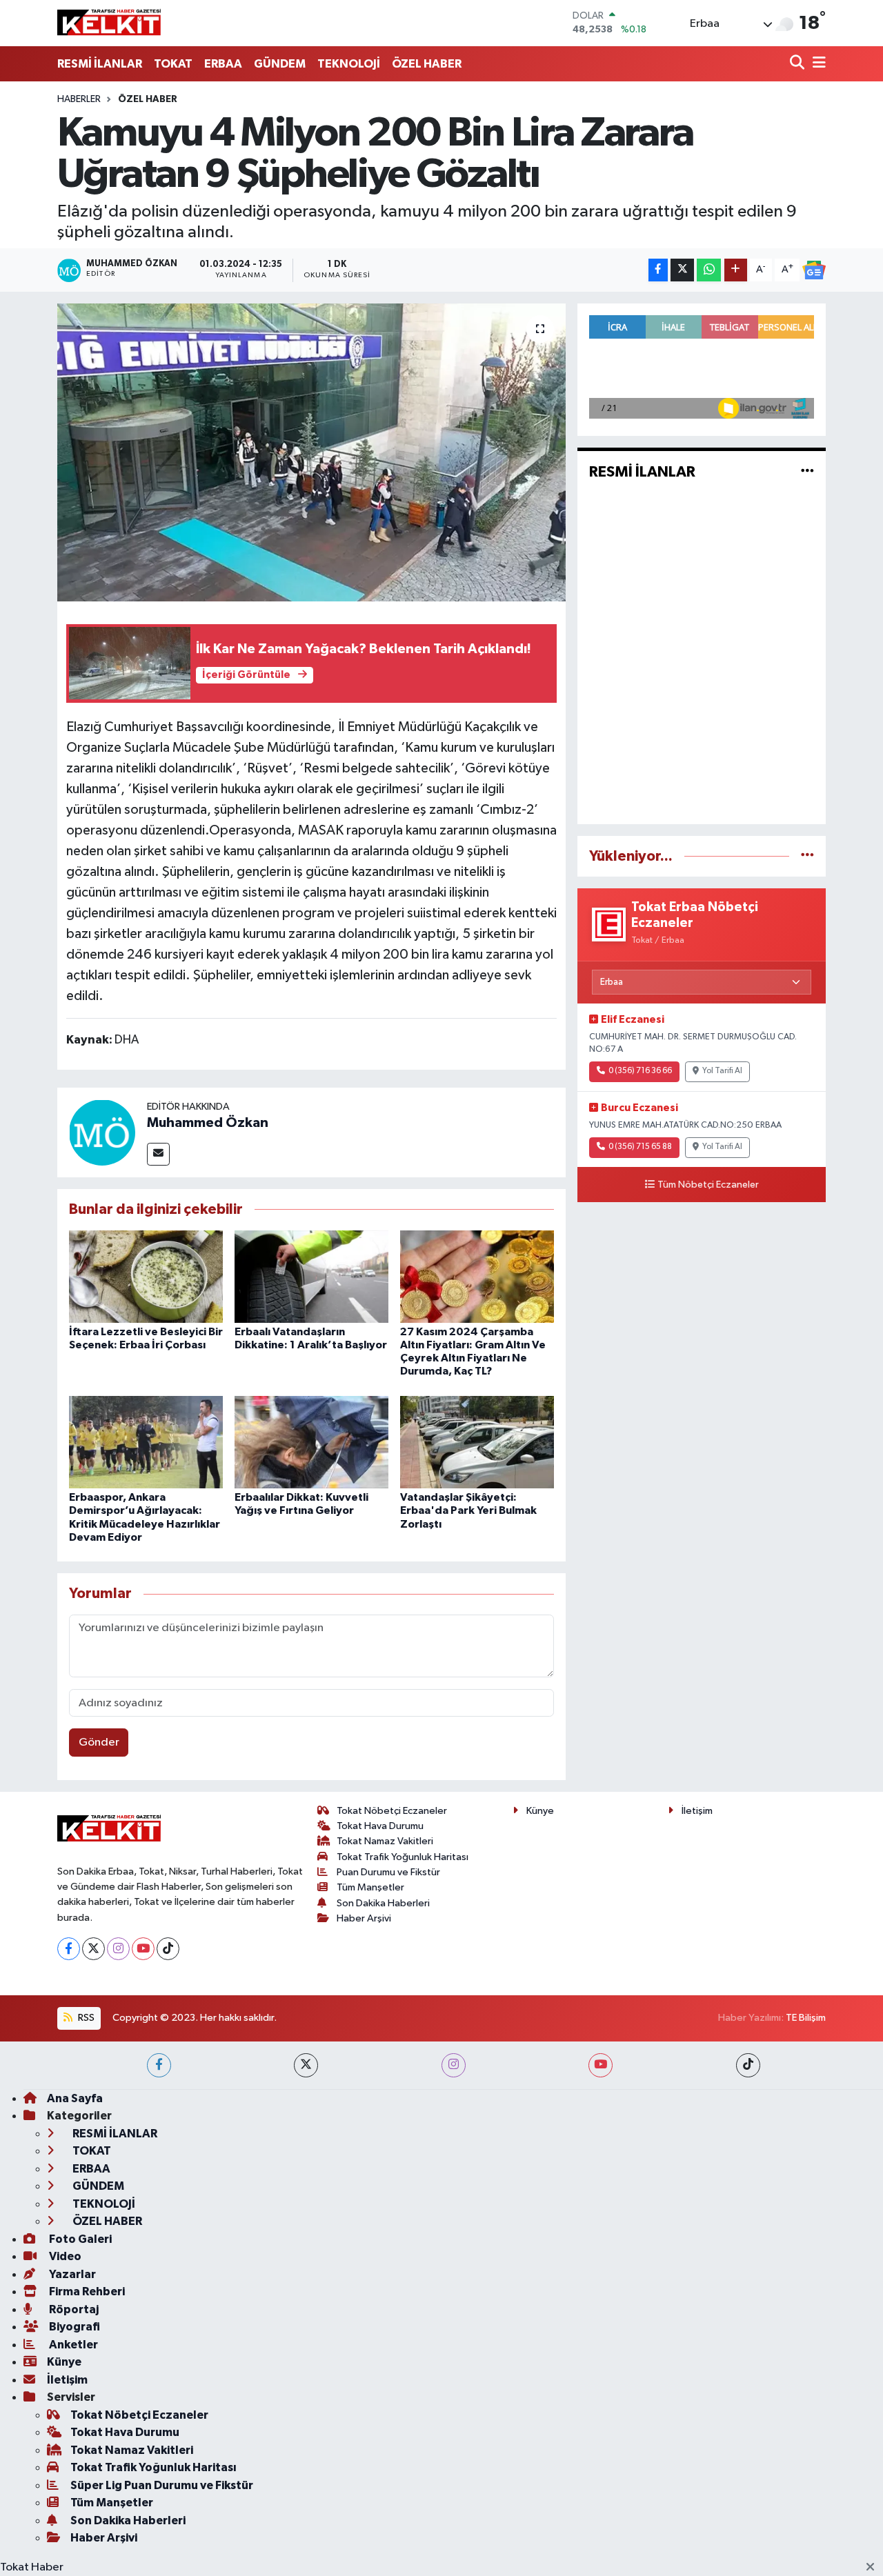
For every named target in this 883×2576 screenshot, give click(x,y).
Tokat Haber (32, 2567)
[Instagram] (118, 1949)
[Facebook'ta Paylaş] (658, 270)
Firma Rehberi (86, 2292)
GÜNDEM (280, 64)
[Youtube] (143, 1949)
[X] (93, 1949)
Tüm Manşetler (370, 1887)
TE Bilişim (806, 2018)
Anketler (72, 2345)
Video (64, 2256)
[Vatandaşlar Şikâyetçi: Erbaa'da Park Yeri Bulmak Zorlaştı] (477, 1442)
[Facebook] (69, 1949)
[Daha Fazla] (736, 270)
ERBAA (223, 64)
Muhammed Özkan (208, 1123)
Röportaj (73, 2309)
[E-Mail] (158, 1154)
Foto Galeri (79, 2239)
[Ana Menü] (817, 64)
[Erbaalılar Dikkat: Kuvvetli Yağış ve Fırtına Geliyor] (311, 1442)
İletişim (697, 1811)
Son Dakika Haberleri (383, 1903)
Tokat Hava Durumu (380, 1826)
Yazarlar (71, 2274)
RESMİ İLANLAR (100, 64)
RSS (85, 2018)
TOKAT (173, 64)
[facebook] (159, 2065)
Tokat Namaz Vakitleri (385, 1841)
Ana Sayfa (75, 2098)
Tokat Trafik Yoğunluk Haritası (403, 1857)
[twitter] (306, 2065)
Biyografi (73, 2327)
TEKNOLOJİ (349, 64)
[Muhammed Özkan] (102, 1132)
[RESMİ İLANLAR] (807, 472)
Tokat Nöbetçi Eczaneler (392, 1811)
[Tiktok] (168, 1949)
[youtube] (601, 2065)
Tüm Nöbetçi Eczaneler (708, 1185)
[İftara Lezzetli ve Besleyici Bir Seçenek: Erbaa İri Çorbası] (146, 1276)
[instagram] (454, 2065)
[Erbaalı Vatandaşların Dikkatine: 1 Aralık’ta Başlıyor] (311, 1276)
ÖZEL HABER (427, 64)
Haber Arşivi (364, 1918)
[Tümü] (807, 856)
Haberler (79, 99)
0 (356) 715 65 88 (640, 1147)
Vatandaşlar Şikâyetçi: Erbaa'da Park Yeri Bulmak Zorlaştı (468, 1510)
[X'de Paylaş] (682, 270)
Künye (540, 1811)
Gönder (99, 1743)
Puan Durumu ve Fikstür (388, 1872)
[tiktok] (748, 2065)
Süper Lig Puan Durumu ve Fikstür (162, 2485)
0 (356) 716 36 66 (640, 1071)
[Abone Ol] (814, 270)
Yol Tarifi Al (722, 1071)
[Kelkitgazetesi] (109, 23)
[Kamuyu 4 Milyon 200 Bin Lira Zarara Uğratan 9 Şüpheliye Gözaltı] (311, 452)
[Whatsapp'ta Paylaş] (709, 270)
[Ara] (798, 64)
